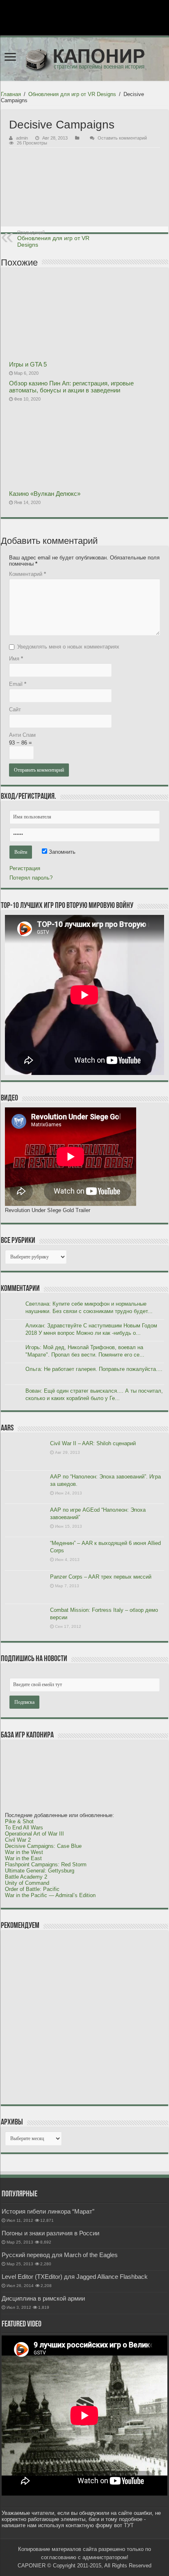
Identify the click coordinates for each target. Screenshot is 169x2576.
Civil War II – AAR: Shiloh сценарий (93, 1443)
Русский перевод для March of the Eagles (60, 2255)
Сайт (15, 709)
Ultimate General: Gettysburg (40, 1871)
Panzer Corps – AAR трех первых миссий (101, 1577)
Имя (16, 659)
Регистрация (25, 868)
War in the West (24, 1852)
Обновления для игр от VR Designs (72, 94)
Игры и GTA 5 (28, 364)
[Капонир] (84, 59)
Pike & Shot (19, 1821)
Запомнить (61, 852)
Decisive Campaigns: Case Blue (43, 1846)
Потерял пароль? (31, 878)
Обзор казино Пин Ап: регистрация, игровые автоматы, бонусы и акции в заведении (71, 387)
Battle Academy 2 (26, 1877)
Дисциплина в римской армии (43, 2298)
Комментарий (27, 574)
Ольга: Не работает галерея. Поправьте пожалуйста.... (94, 1369)
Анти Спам (22, 735)
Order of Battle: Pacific (32, 1889)
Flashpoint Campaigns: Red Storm (46, 1864)
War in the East (23, 1858)
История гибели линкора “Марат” (48, 2211)
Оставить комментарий (122, 138)
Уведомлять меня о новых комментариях (68, 647)
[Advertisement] (66, 2017)
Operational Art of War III (34, 1834)
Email (18, 684)
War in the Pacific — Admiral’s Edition (50, 1895)
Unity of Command (27, 1883)
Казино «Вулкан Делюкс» (45, 494)
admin (22, 138)
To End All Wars (24, 1828)
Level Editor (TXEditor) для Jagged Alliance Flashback (75, 2277)
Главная (11, 94)
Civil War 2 (18, 1840)
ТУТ (129, 2525)
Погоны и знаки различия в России (50, 2233)
